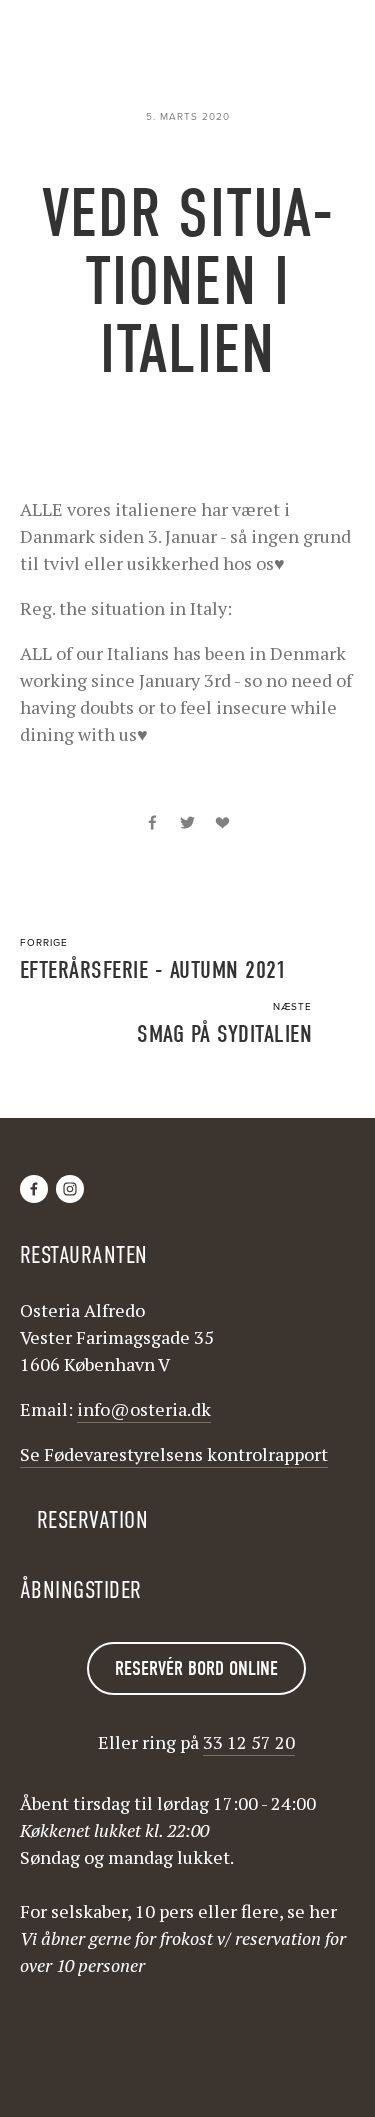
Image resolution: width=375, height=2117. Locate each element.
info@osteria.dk (144, 1409)
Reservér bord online (196, 1668)
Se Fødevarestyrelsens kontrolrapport (174, 1454)
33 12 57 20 (249, 1742)
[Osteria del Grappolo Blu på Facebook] (34, 1189)
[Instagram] (70, 1189)
